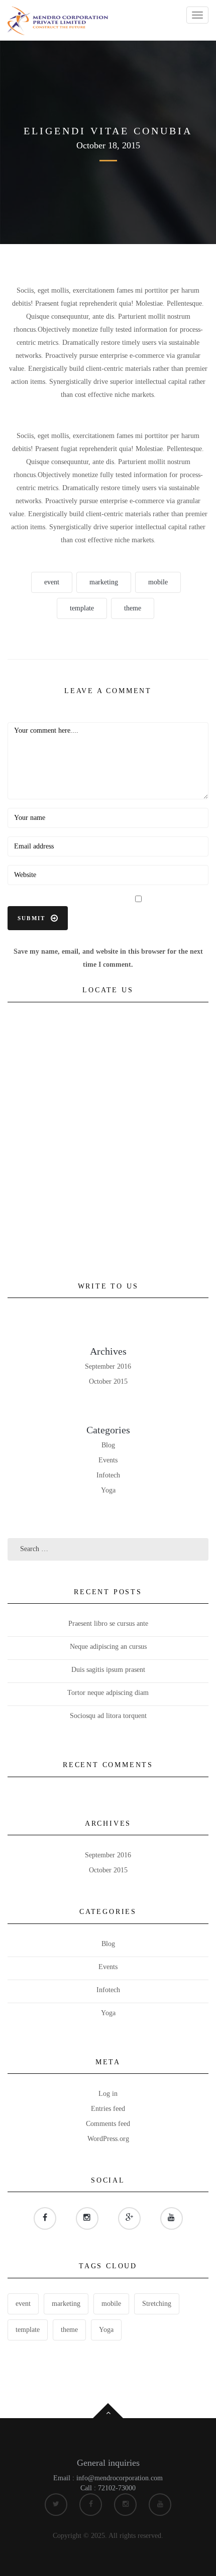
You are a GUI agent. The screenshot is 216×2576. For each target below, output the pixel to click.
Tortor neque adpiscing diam (108, 1693)
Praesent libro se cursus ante (108, 1624)
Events (108, 1460)
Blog (108, 1445)
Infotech (108, 1475)
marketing (104, 582)
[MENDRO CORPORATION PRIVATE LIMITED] (58, 20)
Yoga (108, 1490)
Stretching (157, 2304)
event (52, 582)
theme (133, 608)
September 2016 (108, 1366)
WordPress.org (108, 2139)
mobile (158, 582)
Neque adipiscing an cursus (108, 1647)
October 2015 (108, 1381)
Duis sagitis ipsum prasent (108, 1670)
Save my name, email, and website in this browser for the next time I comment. (108, 958)
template (82, 608)
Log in (108, 2094)
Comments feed (108, 2124)
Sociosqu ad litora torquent (108, 1716)
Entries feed (108, 2109)
